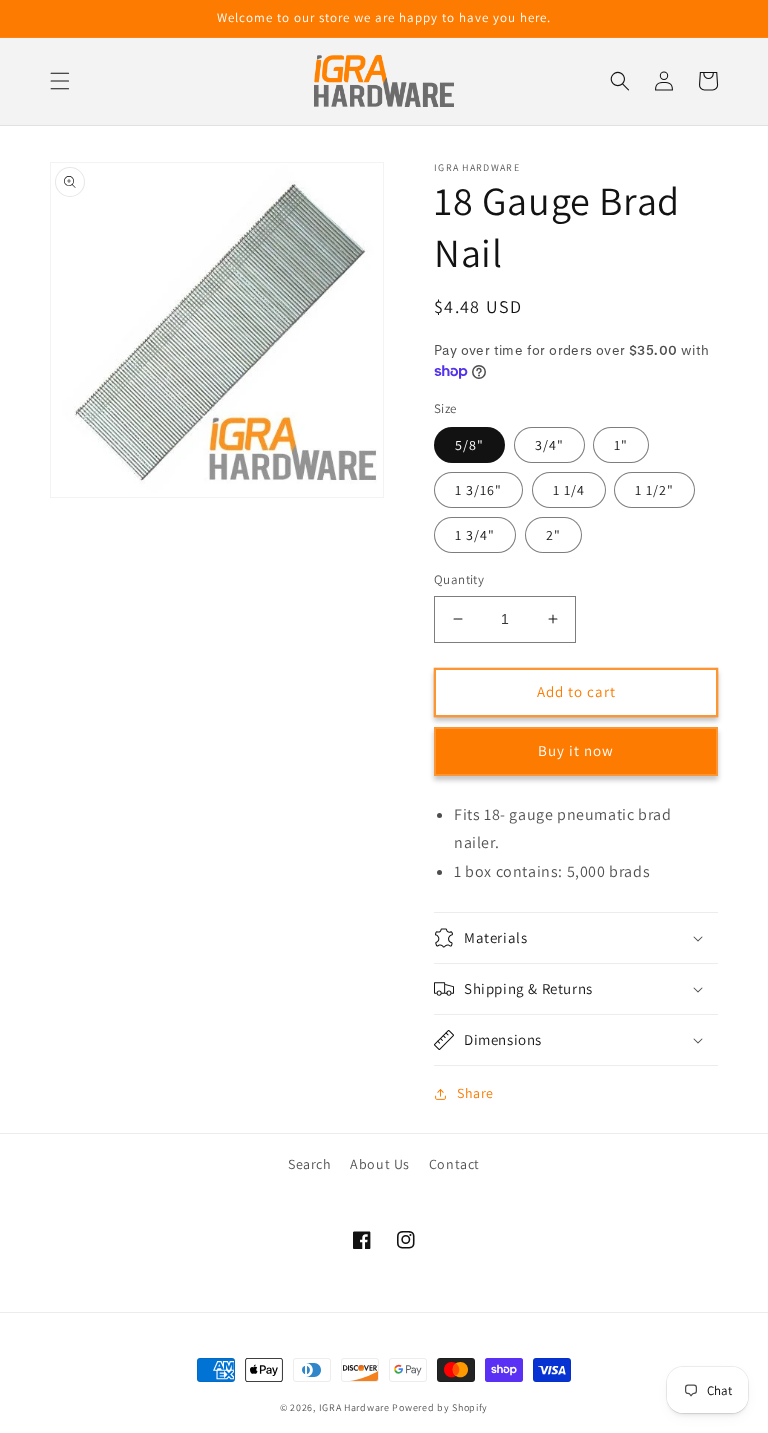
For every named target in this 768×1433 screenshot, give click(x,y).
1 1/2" (654, 490)
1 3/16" (478, 490)
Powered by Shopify (440, 1407)
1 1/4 (569, 490)
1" (621, 445)
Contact (454, 1164)
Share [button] (475, 1093)
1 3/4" (475, 535)
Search (310, 1164)
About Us (380, 1164)
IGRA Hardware (354, 1407)
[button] (60, 81)
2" (553, 535)
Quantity (459, 579)
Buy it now (576, 750)
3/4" (549, 445)
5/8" (469, 445)
